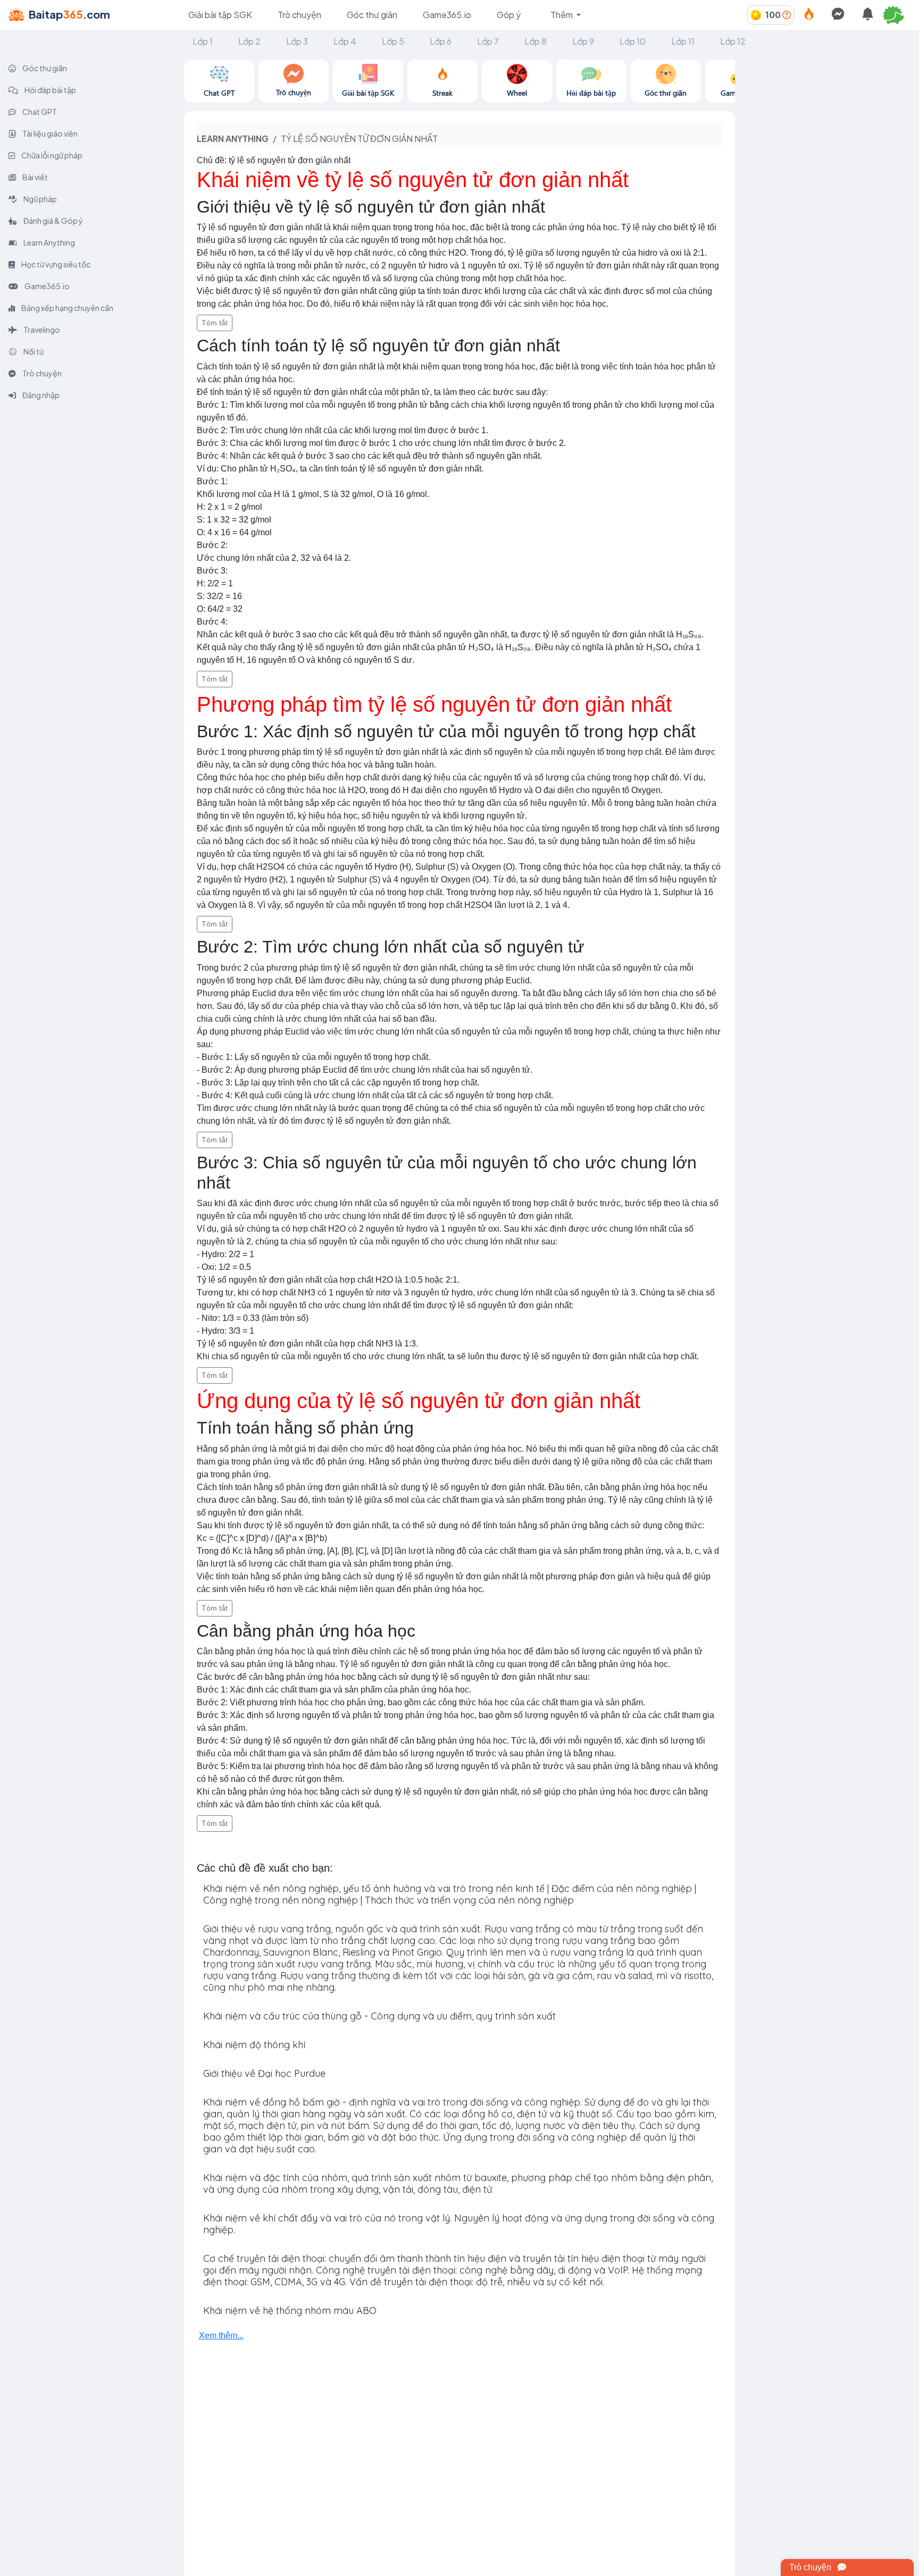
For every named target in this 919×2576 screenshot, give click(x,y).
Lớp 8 (536, 41)
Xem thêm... (221, 2335)
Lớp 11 (683, 41)
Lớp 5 (393, 41)
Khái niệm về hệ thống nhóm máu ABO (290, 2310)
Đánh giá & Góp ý (53, 221)
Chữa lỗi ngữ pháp (51, 155)
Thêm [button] (562, 15)
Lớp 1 (203, 41)
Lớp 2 (249, 41)
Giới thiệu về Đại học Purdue (264, 2073)
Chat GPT (39, 112)
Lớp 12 (733, 41)
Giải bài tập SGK (220, 15)
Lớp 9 (583, 41)
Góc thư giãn (372, 15)
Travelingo (41, 330)
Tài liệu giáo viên (49, 133)
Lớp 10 (633, 41)
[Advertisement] (827, 126)
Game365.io (447, 15)
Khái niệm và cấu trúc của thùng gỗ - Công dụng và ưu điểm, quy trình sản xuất (379, 2016)
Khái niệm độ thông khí (254, 2045)
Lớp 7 (488, 41)
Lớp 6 (441, 41)
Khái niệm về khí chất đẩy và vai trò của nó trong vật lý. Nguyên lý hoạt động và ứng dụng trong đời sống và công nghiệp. (459, 2224)
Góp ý (509, 15)
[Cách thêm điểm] (787, 15)
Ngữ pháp (40, 199)
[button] (898, 15)
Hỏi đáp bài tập (50, 90)
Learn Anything (49, 242)
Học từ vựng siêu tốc (55, 264)
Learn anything (233, 138)
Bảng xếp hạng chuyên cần (67, 308)
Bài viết (35, 177)
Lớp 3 (297, 41)
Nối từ (33, 351)
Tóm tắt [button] (215, 323)
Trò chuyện (299, 15)
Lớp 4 (345, 41)
